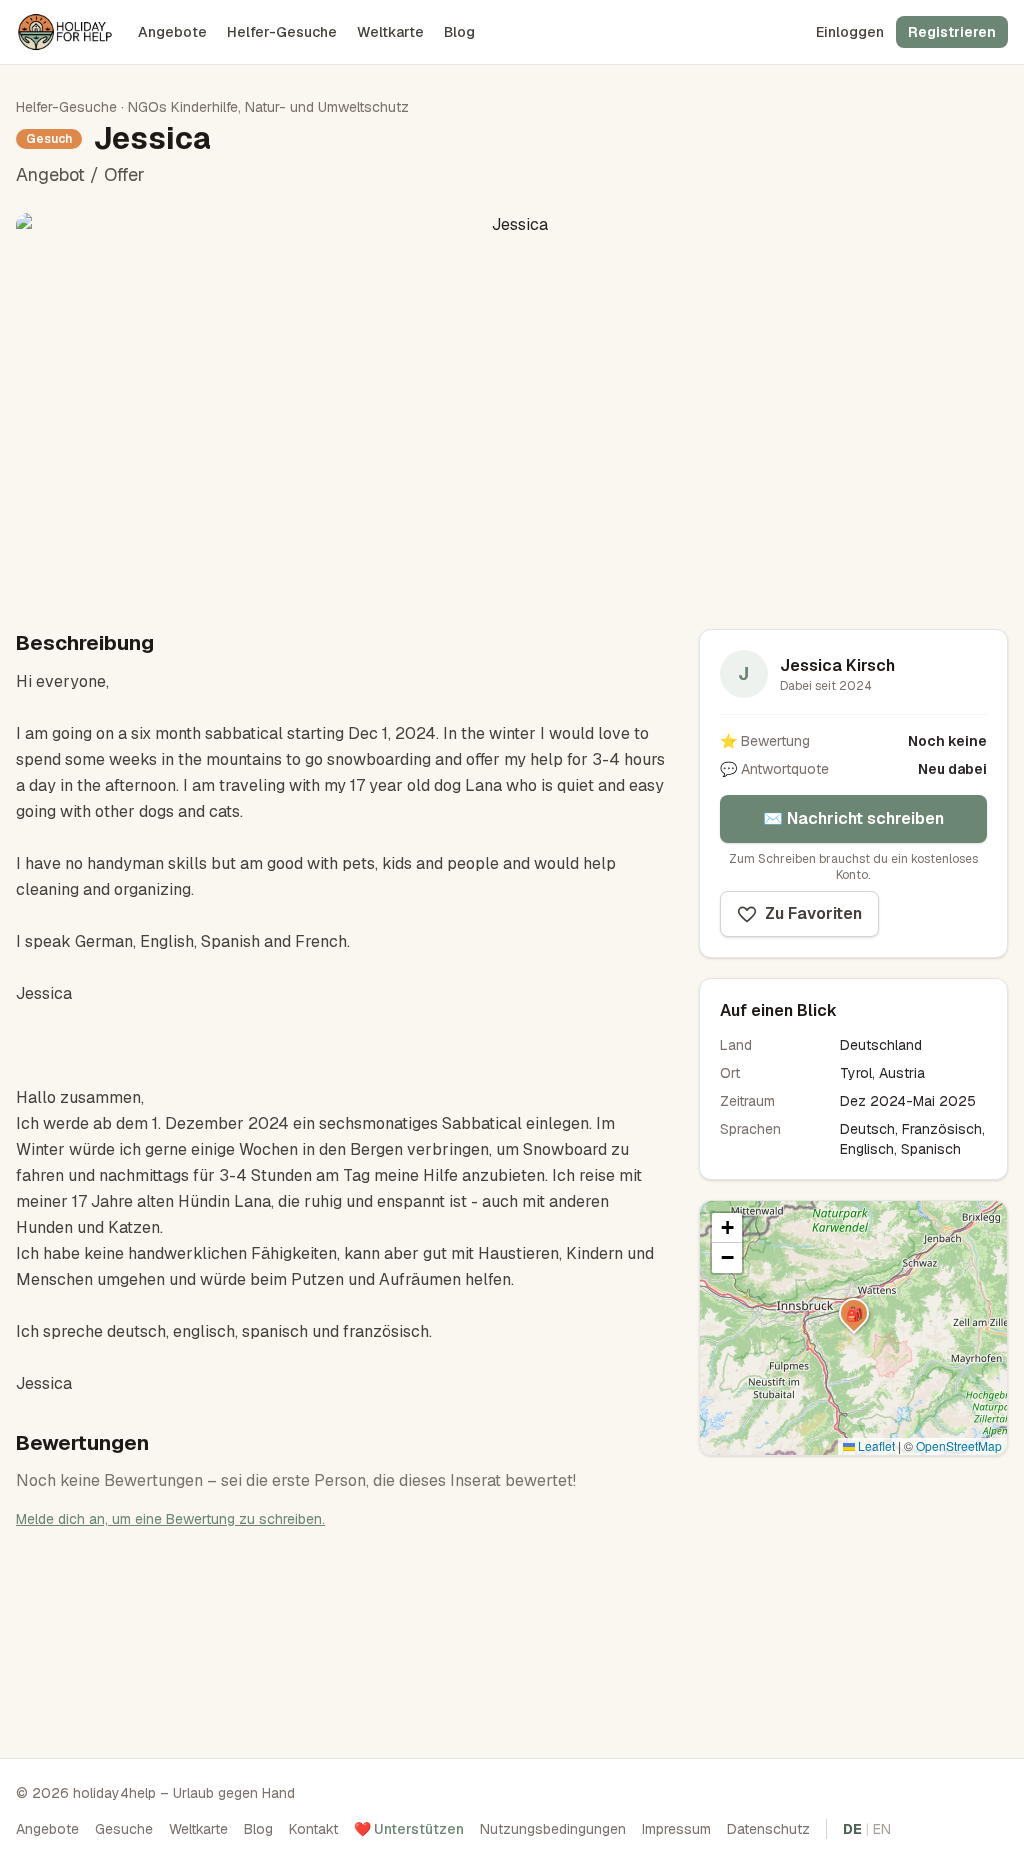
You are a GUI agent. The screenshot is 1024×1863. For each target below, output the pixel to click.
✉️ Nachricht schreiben (853, 818)
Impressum (676, 1829)
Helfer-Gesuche (282, 32)
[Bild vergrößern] (512, 405)
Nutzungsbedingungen (553, 1829)
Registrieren (952, 32)
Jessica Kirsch (837, 665)
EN (882, 1829)
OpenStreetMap (959, 1445)
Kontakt (313, 1829)
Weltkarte (390, 32)
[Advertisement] (853, 1601)
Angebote (172, 32)
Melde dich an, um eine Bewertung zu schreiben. (170, 1519)
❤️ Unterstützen (409, 1829)
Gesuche (124, 1829)
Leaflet (875, 1445)
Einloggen (850, 32)
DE (852, 1829)
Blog (459, 32)
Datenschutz (768, 1829)
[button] (854, 1313)
